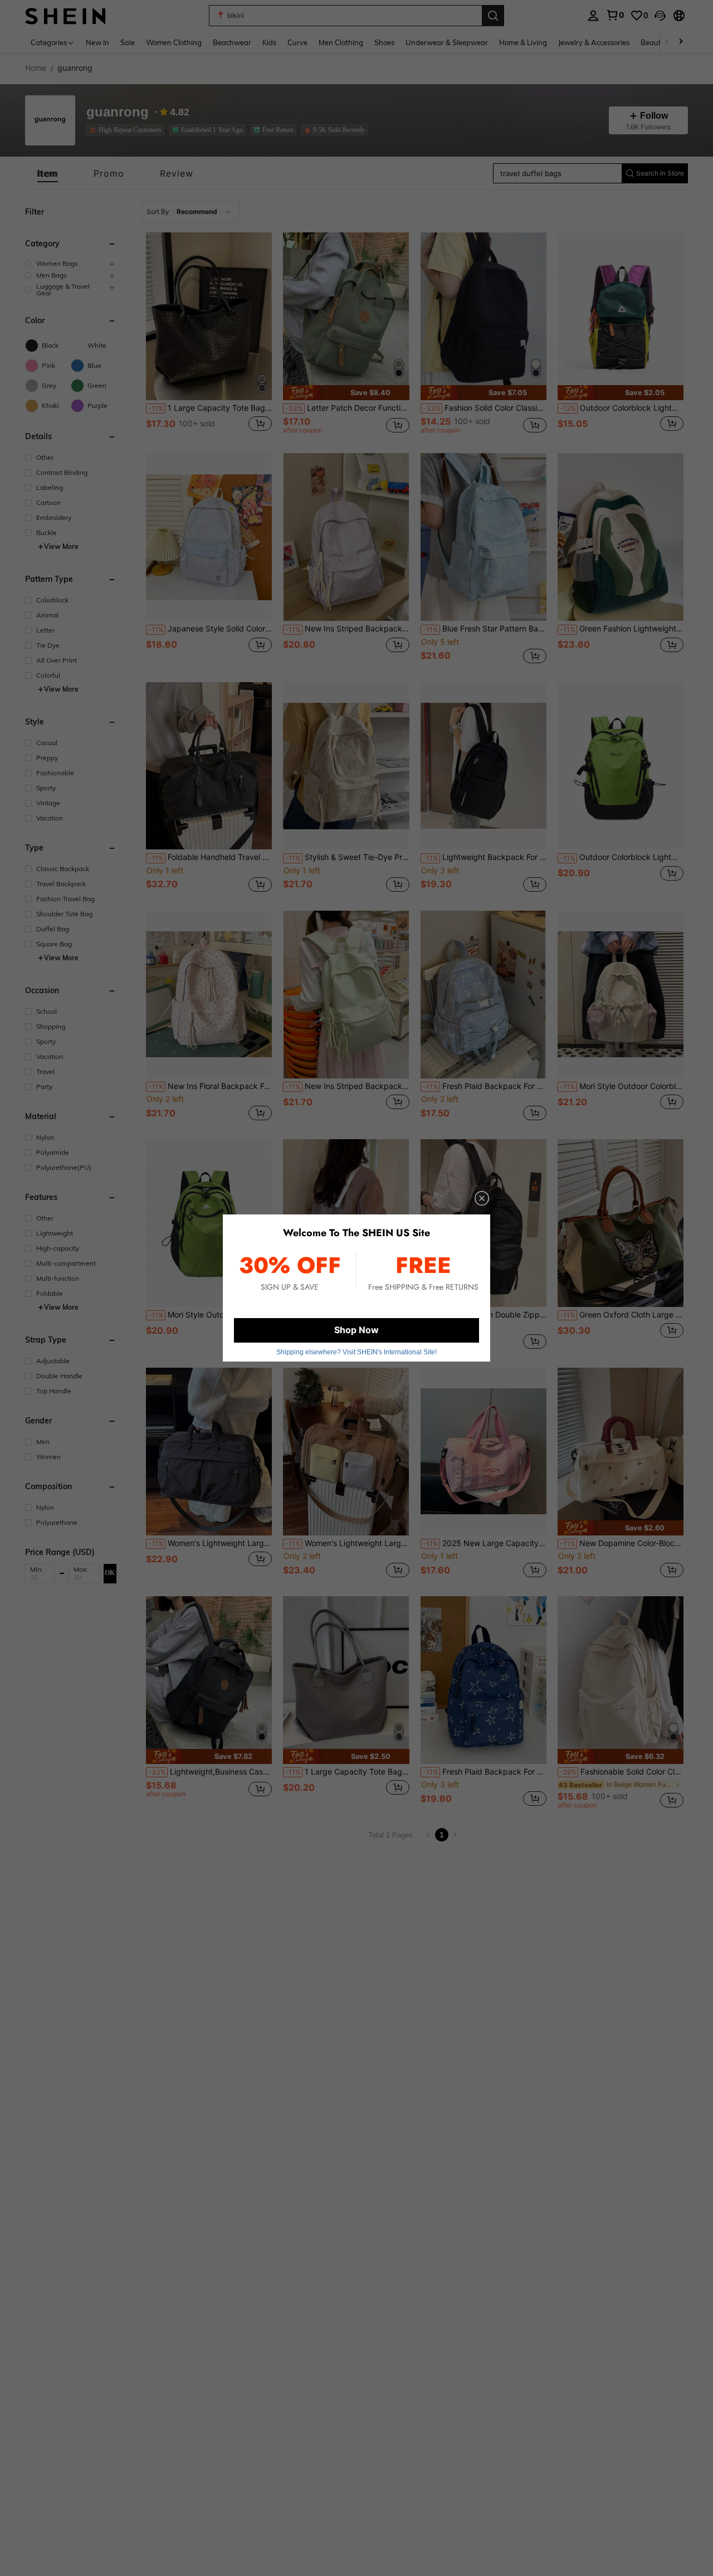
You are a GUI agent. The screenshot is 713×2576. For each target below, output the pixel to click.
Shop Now (356, 1330)
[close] (482, 1198)
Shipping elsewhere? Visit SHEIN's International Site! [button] (356, 1352)
